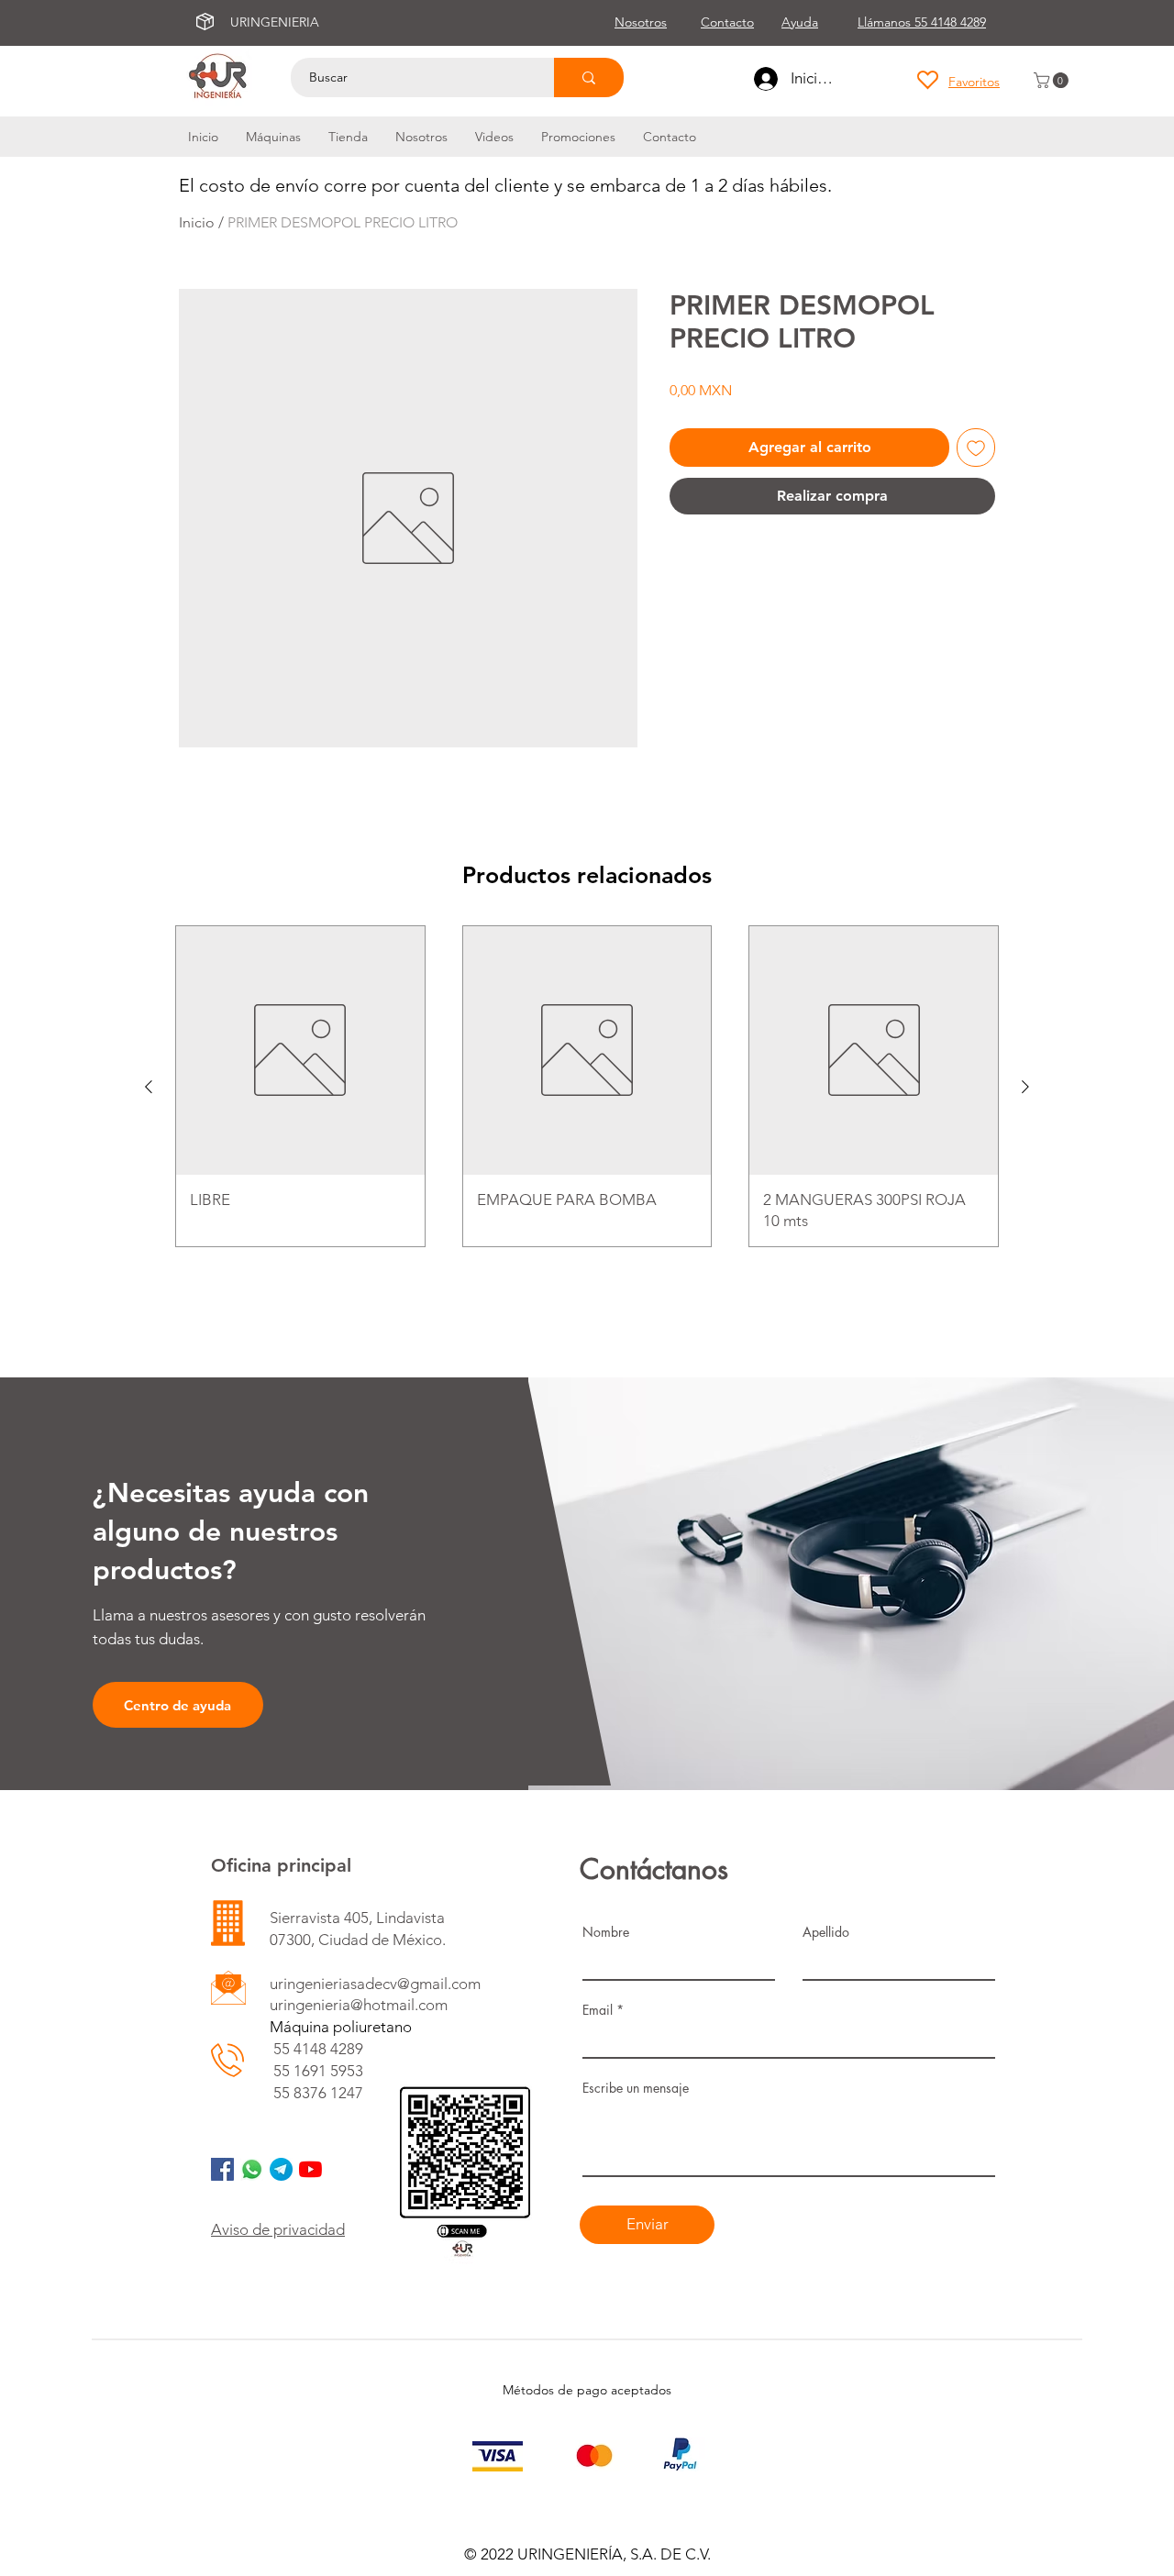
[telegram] (281, 2169)
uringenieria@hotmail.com (359, 2005)
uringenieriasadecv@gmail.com (375, 1984)
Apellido (826, 1932)
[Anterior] (149, 1087)
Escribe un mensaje (636, 2088)
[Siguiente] (1025, 1087)
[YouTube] (310, 2169)
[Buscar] (589, 77)
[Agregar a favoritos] (976, 448)
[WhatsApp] (252, 2169)
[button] (1053, 80)
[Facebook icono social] (222, 2169)
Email (598, 2010)
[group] (587, 1086)
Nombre (606, 1932)
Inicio (197, 222)
